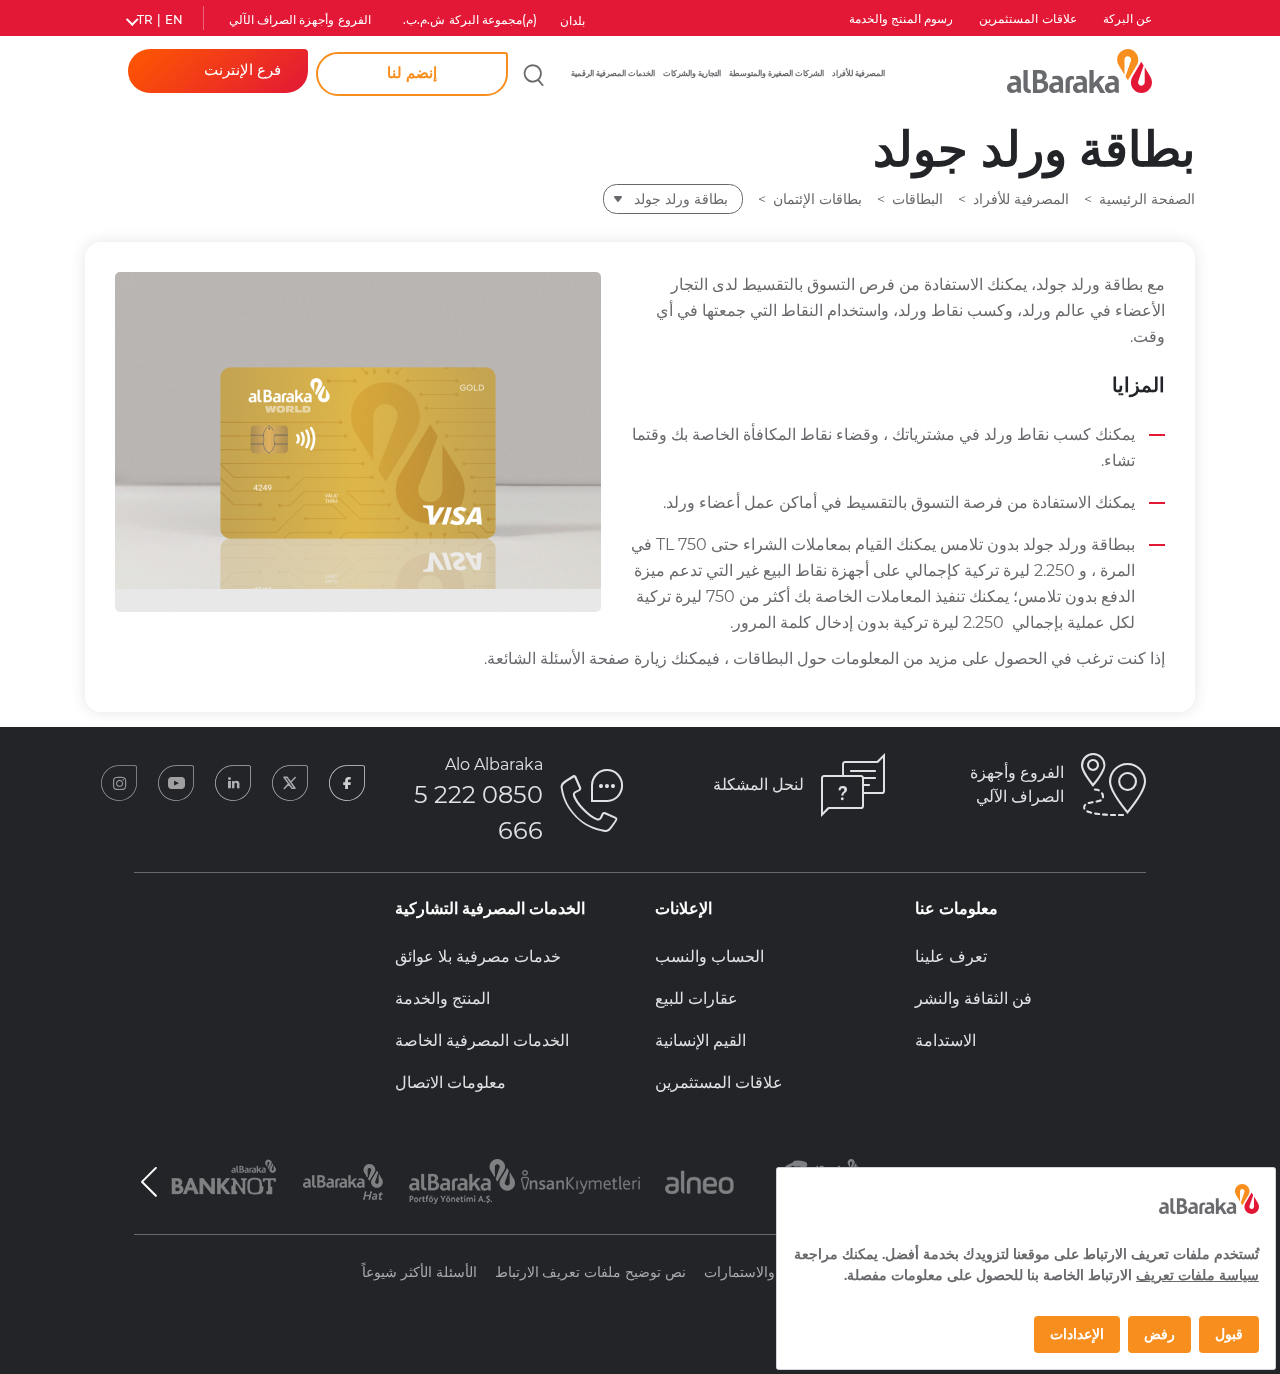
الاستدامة (945, 1040)
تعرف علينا (951, 956)
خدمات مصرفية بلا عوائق (478, 956)
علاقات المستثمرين (1027, 19)
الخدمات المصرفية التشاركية (490, 908)
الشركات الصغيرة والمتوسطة (776, 73)
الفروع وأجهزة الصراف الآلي (300, 20)
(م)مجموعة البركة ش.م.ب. (470, 20)
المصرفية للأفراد (858, 73)
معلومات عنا (956, 908)
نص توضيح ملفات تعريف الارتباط (590, 1272)
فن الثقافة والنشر (973, 998)
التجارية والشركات (692, 73)
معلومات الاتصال (450, 1082)
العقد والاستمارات (756, 1272)
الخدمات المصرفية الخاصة (482, 1040)
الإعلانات (683, 908)
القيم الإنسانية (700, 1040)
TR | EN (160, 20)
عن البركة (1127, 19)
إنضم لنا (412, 73)
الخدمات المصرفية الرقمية (613, 73)
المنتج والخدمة (442, 998)
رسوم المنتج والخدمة (901, 19)
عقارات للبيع (696, 998)
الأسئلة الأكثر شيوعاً (419, 1272)
